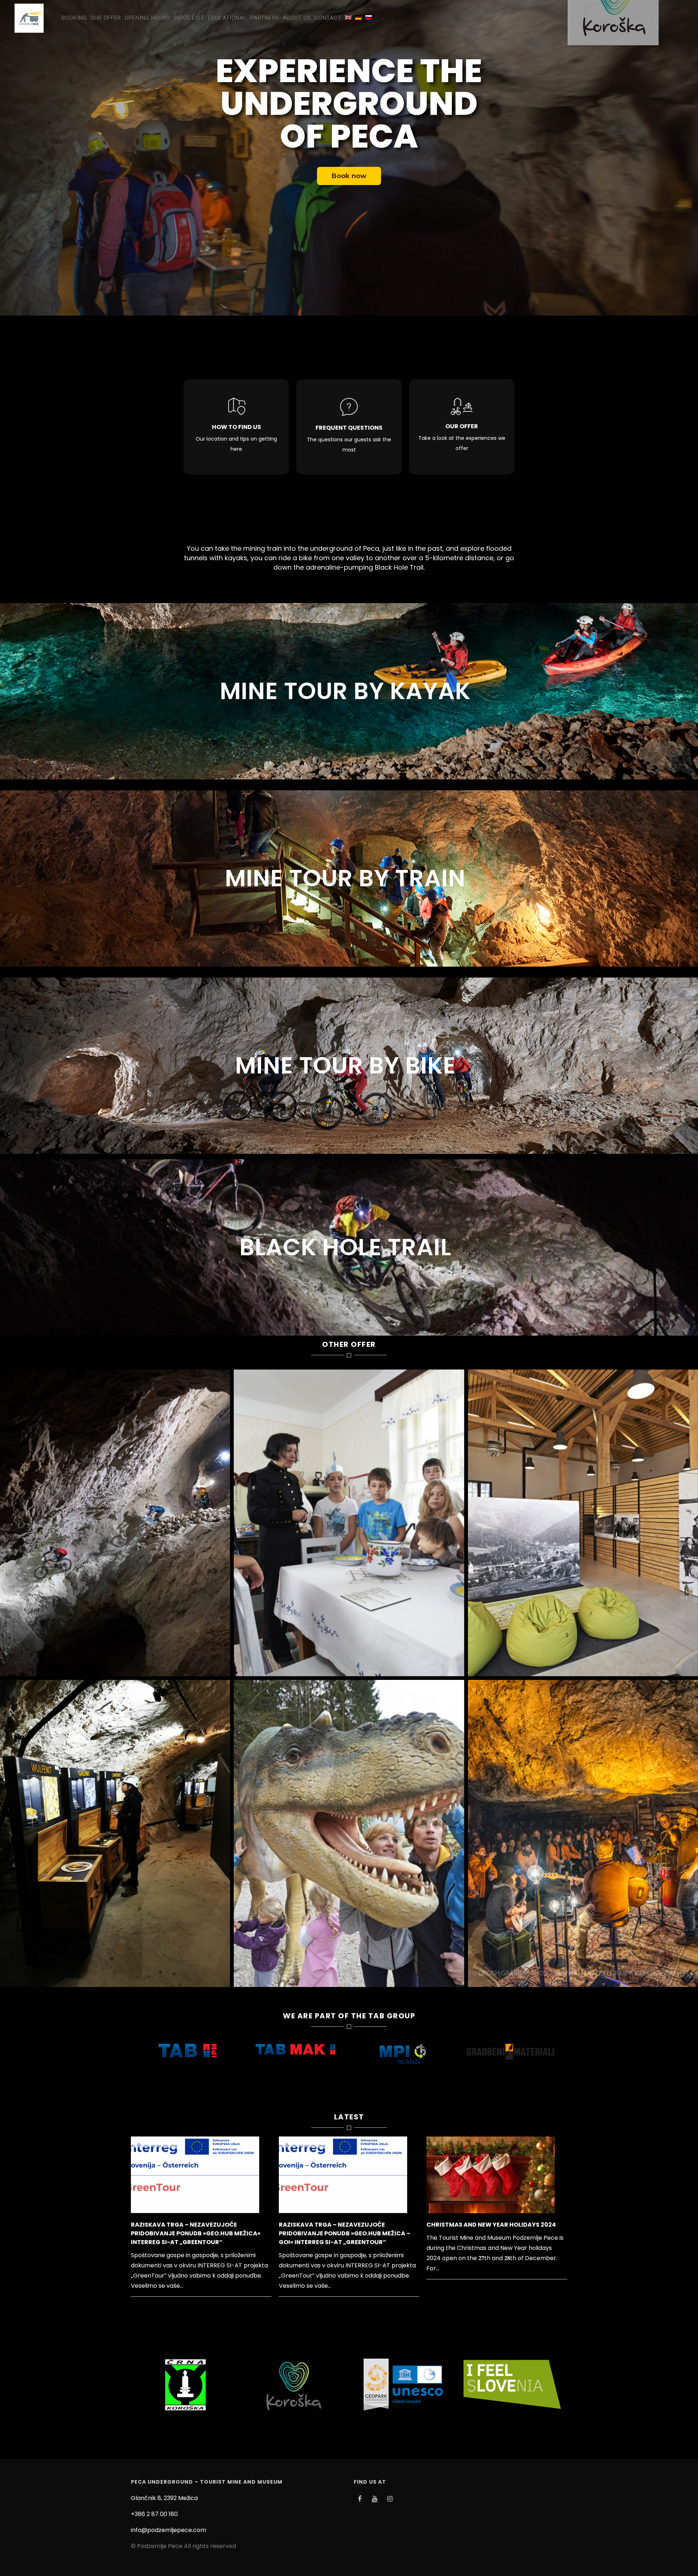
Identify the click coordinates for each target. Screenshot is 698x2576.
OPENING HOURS (147, 18)
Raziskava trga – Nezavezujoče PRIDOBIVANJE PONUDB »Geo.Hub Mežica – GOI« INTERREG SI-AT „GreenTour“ (345, 2233)
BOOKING (74, 18)
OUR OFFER (106, 18)
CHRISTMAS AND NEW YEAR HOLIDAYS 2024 (491, 2225)
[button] (346, 2108)
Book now (349, 176)
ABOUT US (297, 18)
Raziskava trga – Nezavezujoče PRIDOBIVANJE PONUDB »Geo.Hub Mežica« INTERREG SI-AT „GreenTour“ (196, 2233)
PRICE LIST (189, 18)
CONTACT (328, 18)
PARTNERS (265, 18)
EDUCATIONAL (227, 18)
